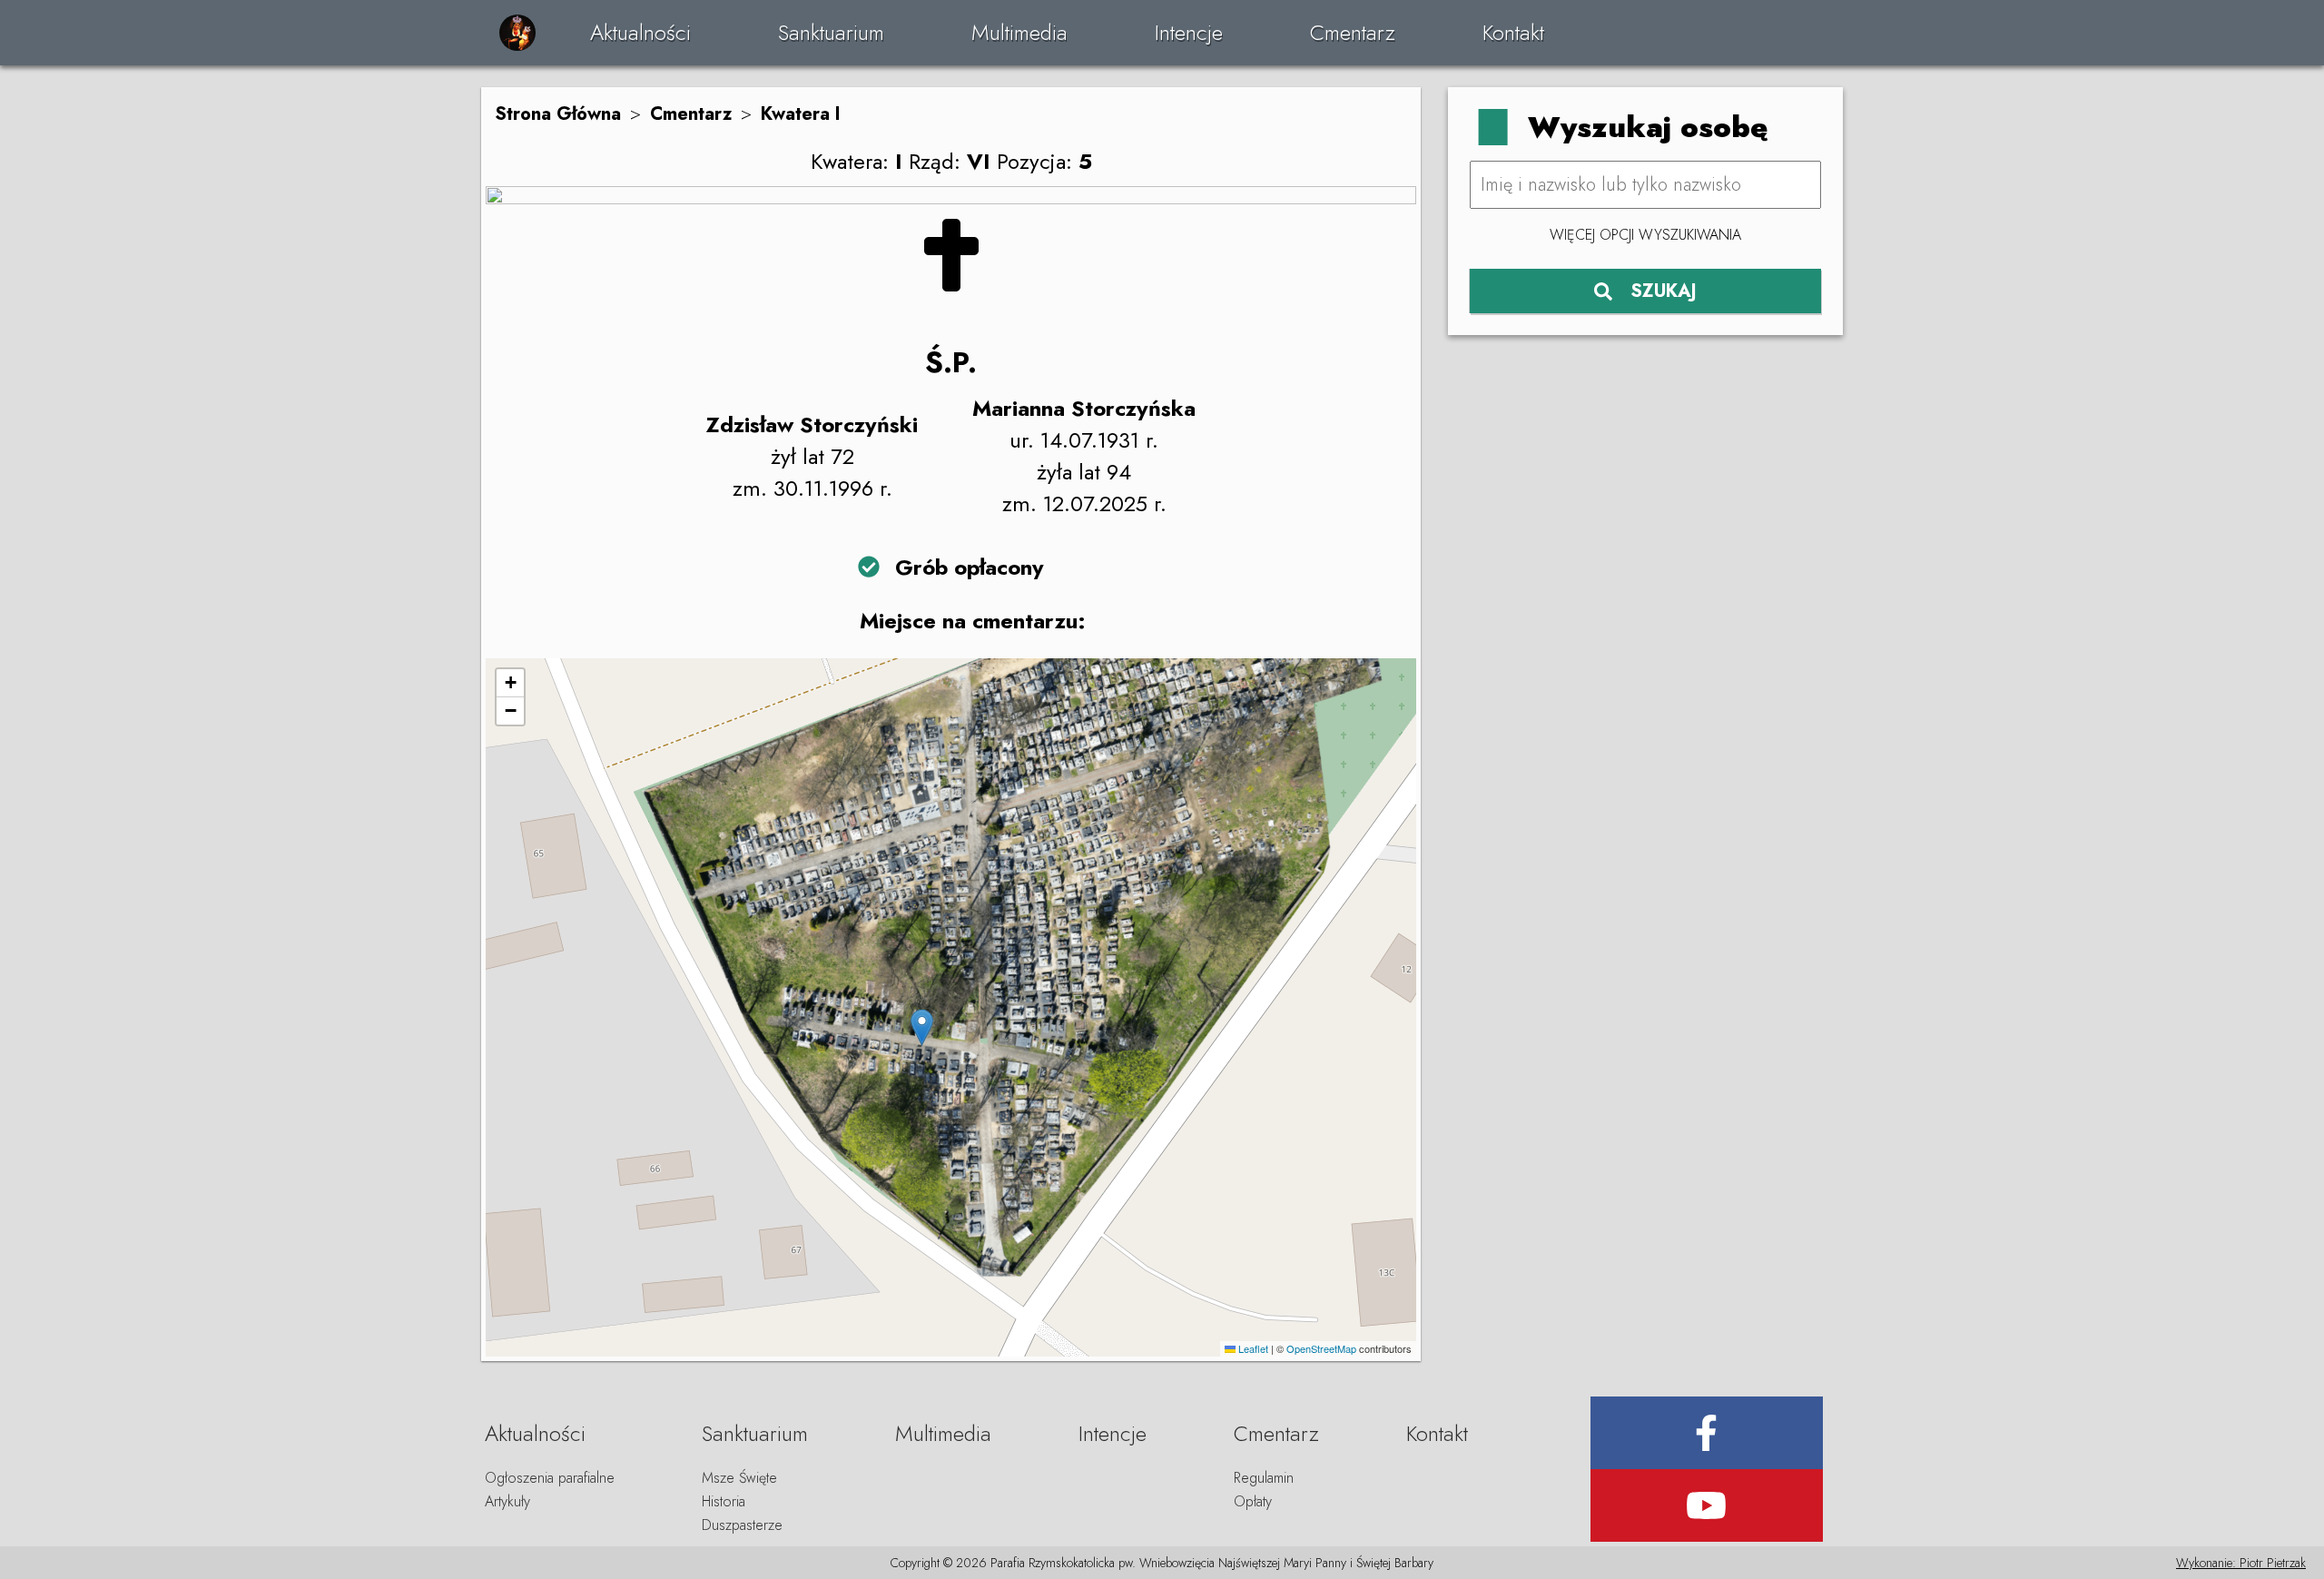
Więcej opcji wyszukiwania (1645, 235)
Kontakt (1513, 32)
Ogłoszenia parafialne (550, 1478)
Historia (724, 1501)
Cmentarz (1353, 32)
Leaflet (1252, 1348)
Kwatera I (801, 114)
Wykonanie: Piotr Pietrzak (2241, 1563)
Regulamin (1264, 1478)
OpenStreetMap (1321, 1348)
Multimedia (1019, 32)
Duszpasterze (742, 1525)
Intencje (1189, 32)
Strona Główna (558, 114)
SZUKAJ (1664, 291)
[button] (922, 1027)
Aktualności (640, 32)
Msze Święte (739, 1478)
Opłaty (1253, 1501)
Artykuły (507, 1501)
